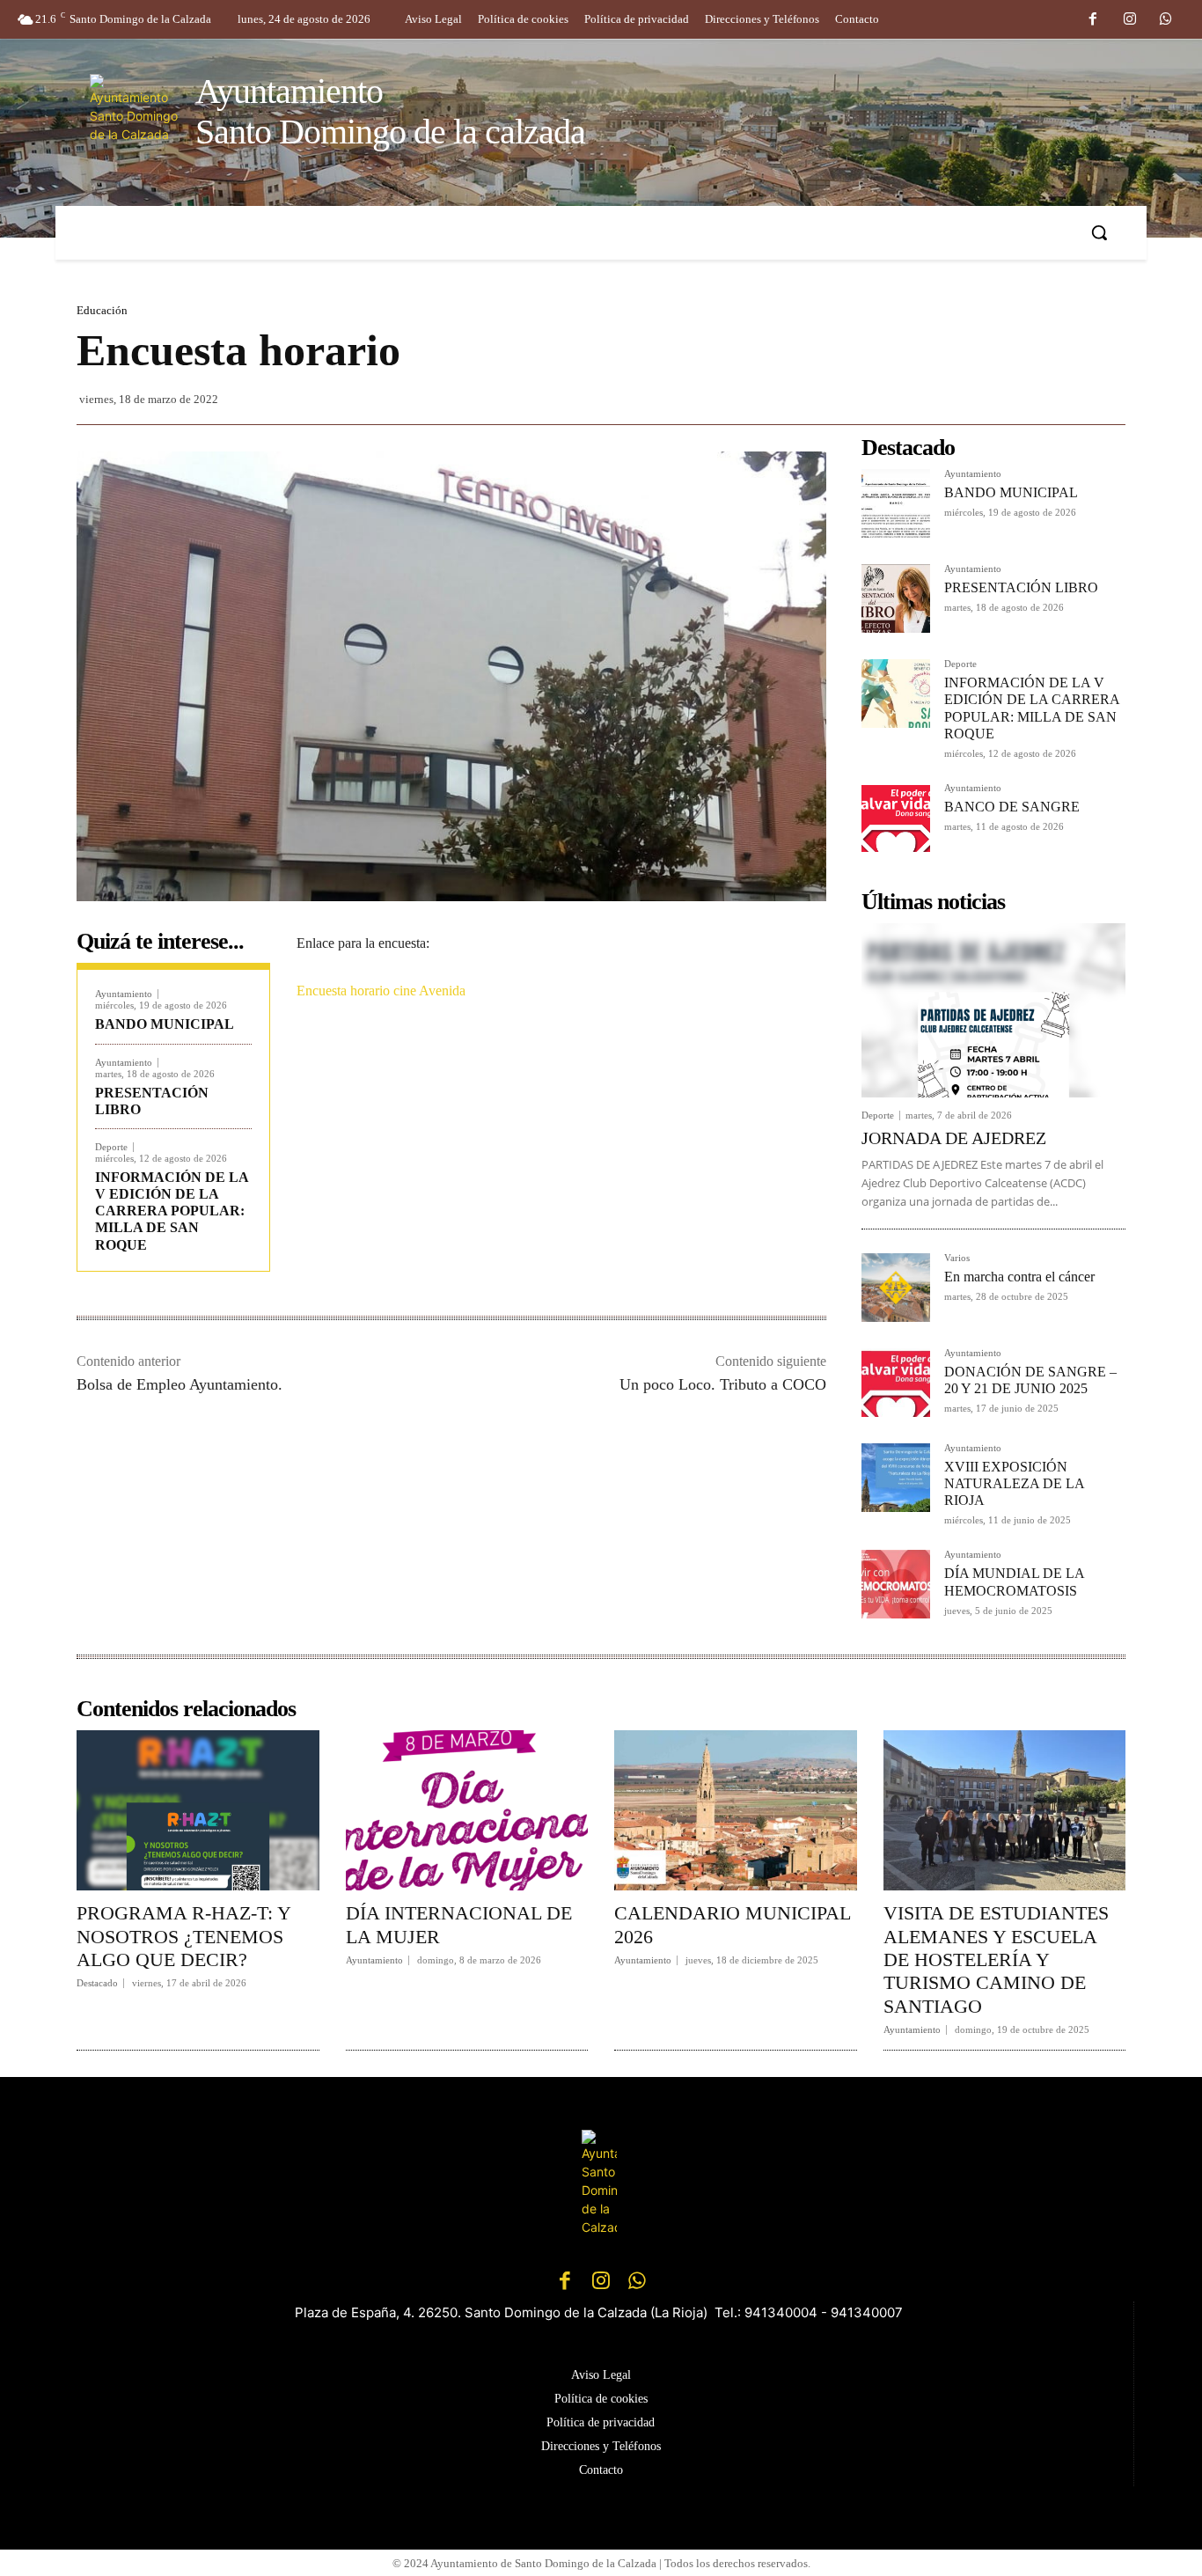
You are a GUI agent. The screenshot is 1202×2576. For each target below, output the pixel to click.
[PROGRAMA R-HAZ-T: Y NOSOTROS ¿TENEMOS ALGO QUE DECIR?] (198, 1810)
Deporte (111, 1147)
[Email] (557, 1075)
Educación (102, 310)
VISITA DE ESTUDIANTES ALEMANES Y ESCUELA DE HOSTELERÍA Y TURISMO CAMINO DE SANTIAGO (996, 1960)
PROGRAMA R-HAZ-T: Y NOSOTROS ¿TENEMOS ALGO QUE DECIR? (184, 1936)
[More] (639, 1075)
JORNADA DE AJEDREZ (954, 1138)
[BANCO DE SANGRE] (896, 818)
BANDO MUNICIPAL (165, 1024)
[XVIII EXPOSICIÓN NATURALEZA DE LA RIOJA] (896, 1478)
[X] (476, 1075)
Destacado (97, 1983)
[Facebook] (1093, 20)
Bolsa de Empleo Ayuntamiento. (180, 1384)
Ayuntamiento (124, 994)
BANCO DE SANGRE (1012, 807)
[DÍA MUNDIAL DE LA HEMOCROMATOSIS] (896, 1584)
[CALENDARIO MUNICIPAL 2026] (736, 1810)
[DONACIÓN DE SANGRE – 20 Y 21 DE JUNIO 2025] (896, 1383)
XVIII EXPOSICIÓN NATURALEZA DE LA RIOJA (1015, 1483)
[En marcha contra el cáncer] (896, 1288)
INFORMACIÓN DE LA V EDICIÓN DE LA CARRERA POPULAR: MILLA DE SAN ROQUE (172, 1211)
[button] (1099, 232)
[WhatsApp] (1166, 20)
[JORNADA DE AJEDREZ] (993, 1010)
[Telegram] (597, 1075)
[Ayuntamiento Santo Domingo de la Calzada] (601, 2183)
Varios (957, 1258)
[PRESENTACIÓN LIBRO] (896, 598)
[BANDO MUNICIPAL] (896, 503)
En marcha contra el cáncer (1019, 1277)
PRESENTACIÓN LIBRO (1021, 587)
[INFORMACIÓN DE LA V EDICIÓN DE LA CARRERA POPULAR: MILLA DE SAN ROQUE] (896, 694)
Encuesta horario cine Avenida (381, 991)
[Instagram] (1130, 20)
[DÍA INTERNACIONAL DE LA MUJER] (467, 1810)
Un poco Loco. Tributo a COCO (723, 1384)
